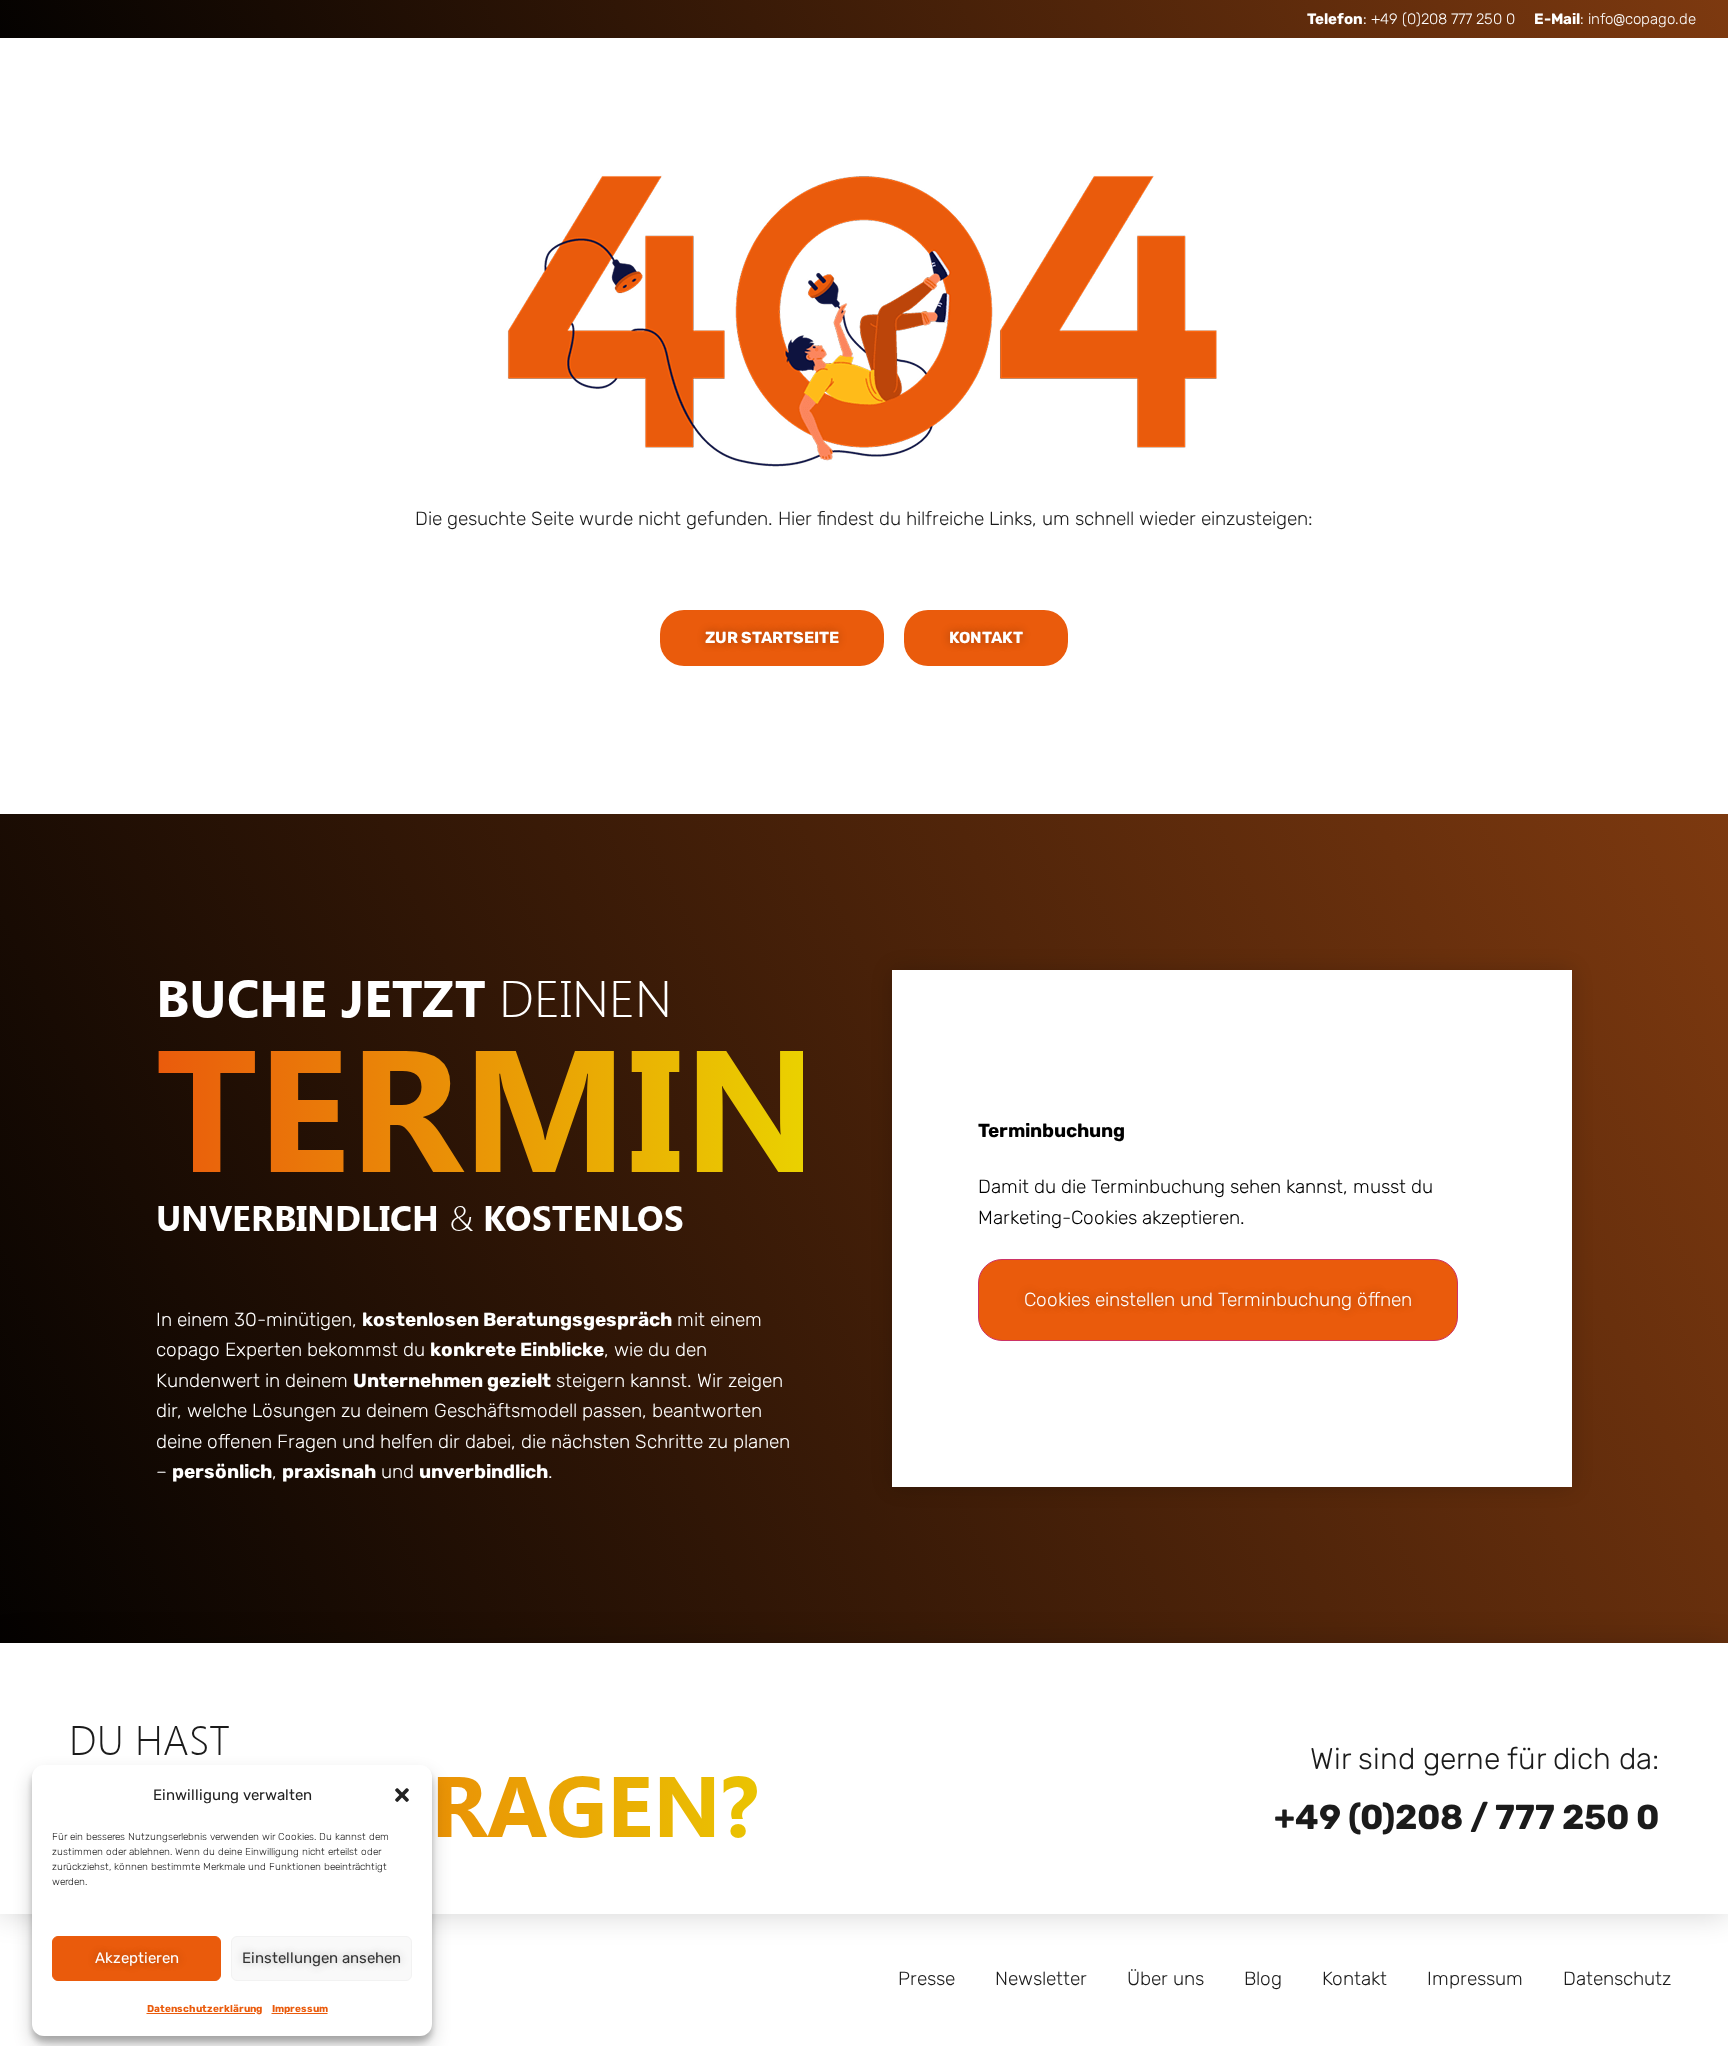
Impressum (300, 2009)
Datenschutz (1617, 1978)
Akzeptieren (137, 1958)
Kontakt (1354, 1978)
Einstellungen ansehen (321, 1958)
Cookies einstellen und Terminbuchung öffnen (1218, 1299)
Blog (1263, 1978)
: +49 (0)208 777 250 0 (1411, 19)
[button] (402, 1795)
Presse (926, 1978)
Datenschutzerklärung (204, 2009)
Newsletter (1041, 1978)
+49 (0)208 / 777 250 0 (1466, 1817)
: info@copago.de (1615, 19)
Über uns (1165, 1978)
